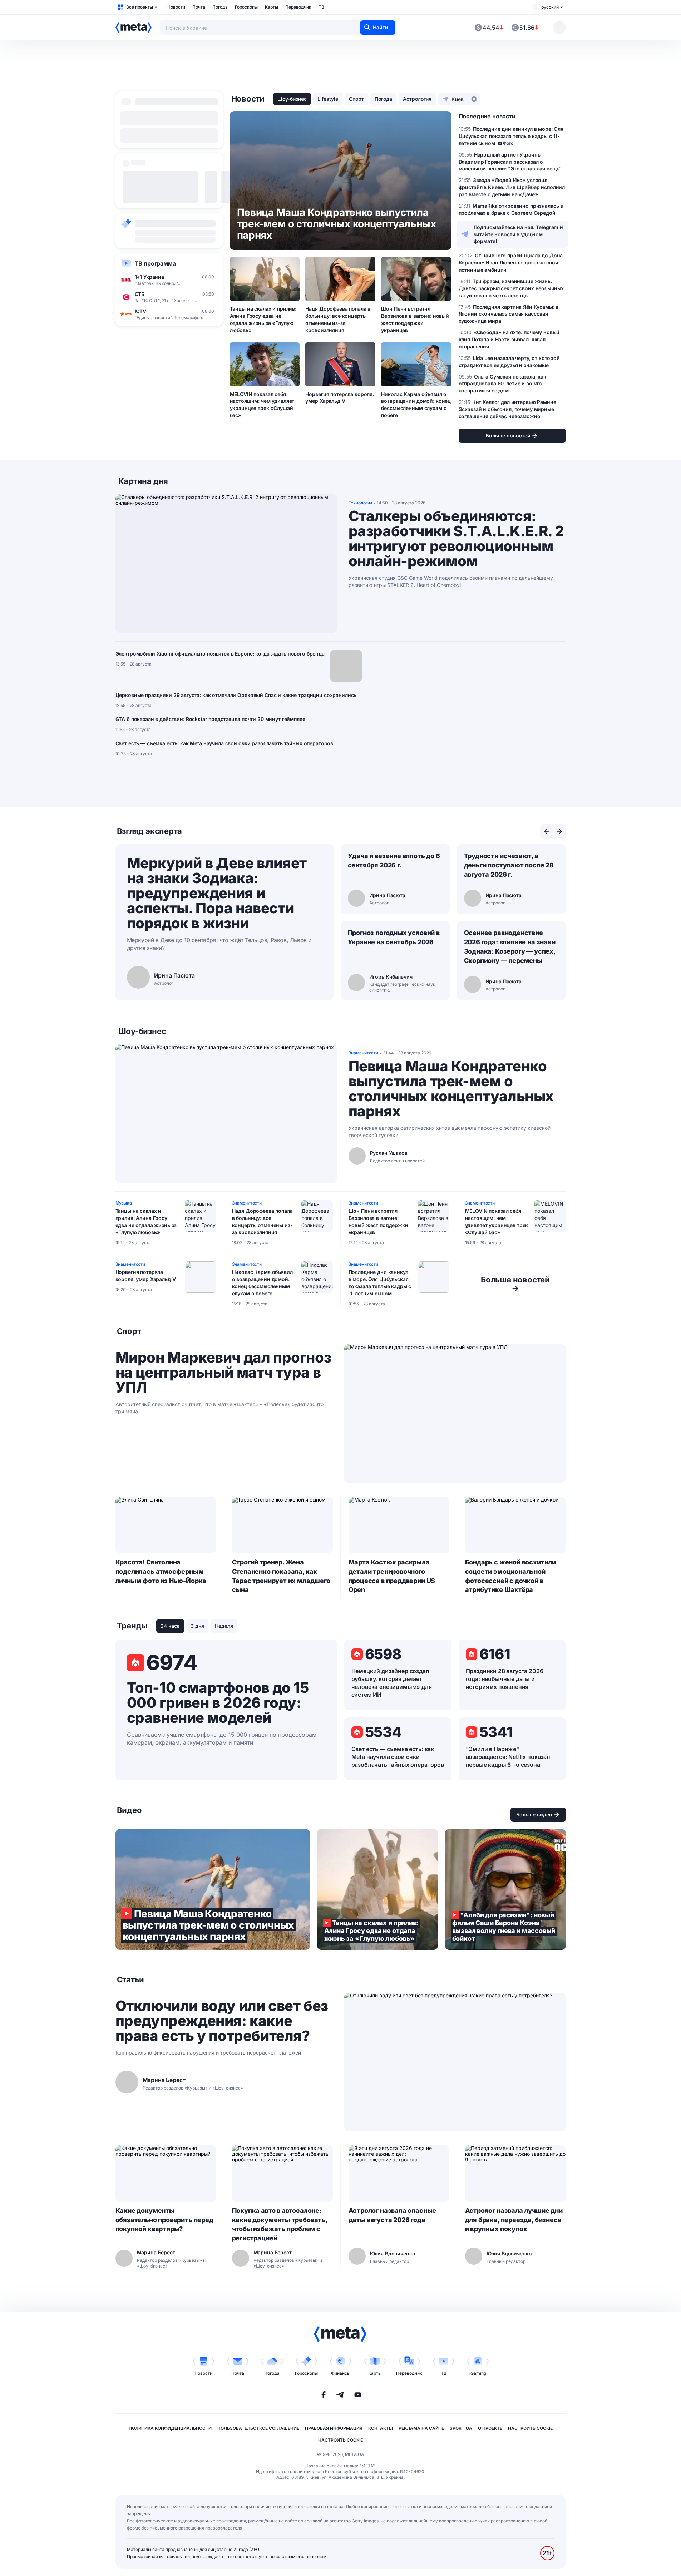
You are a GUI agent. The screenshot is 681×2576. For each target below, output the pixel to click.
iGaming (478, 2373)
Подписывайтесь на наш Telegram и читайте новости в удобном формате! (519, 234)
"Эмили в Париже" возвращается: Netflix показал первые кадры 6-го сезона (508, 1757)
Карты (272, 7)
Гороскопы (246, 7)
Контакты (381, 2428)
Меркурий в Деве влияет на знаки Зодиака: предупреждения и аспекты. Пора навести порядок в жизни (217, 893)
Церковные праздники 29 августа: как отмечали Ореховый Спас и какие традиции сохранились (236, 695)
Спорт (356, 99)
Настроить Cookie (530, 2428)
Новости (176, 7)
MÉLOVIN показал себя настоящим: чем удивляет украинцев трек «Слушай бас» (262, 405)
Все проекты (140, 7)
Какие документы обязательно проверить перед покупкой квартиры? (164, 2220)
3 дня (197, 1626)
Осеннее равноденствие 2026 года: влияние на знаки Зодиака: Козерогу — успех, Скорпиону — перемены (510, 947)
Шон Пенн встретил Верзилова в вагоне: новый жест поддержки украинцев (415, 319)
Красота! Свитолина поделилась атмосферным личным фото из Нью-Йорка (161, 1571)
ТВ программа (155, 263)
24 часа (170, 1626)
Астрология (417, 99)
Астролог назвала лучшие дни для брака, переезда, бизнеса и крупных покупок (514, 2220)
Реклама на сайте (421, 2428)
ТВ (321, 7)
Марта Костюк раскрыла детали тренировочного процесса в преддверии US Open (392, 1576)
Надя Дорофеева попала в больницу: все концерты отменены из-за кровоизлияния (338, 319)
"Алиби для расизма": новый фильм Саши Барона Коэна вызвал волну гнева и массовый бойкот (505, 1889)
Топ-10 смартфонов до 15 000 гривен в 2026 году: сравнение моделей (218, 1703)
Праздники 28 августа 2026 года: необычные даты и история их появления (505, 1679)
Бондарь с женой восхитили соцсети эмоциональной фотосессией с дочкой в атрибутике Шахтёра (511, 1576)
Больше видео (534, 1814)
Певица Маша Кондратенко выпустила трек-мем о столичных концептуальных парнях (451, 1089)
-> (515, 1284)
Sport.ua (461, 2428)
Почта (199, 7)
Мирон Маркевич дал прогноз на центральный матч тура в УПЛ (223, 1373)
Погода (220, 7)
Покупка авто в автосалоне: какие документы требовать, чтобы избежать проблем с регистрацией (280, 2224)
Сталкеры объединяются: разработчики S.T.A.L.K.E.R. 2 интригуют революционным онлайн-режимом (456, 539)
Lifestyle (328, 99)
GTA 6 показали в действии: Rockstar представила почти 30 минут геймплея (210, 719)
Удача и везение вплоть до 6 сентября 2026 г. (394, 861)
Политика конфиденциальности (170, 2428)
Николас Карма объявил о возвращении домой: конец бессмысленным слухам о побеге (416, 405)
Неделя (224, 1626)
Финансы (341, 2373)
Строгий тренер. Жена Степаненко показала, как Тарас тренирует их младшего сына (281, 1576)
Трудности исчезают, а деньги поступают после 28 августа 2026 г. (509, 865)
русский (550, 7)
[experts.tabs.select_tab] (547, 831)
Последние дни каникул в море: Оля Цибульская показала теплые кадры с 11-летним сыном (380, 1283)
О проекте (490, 2428)
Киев (458, 99)
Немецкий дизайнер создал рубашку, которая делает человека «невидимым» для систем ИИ (392, 1683)
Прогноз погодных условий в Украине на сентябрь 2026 (394, 937)
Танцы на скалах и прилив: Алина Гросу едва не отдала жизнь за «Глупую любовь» (263, 319)
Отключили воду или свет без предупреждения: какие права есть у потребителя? (222, 2021)
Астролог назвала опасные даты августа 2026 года (393, 2215)
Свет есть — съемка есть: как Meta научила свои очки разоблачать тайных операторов (224, 743)
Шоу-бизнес (292, 99)
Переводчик (298, 7)
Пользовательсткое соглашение (258, 2428)
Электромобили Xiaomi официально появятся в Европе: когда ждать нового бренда (220, 654)
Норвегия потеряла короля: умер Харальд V (340, 398)
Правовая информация (334, 2428)
